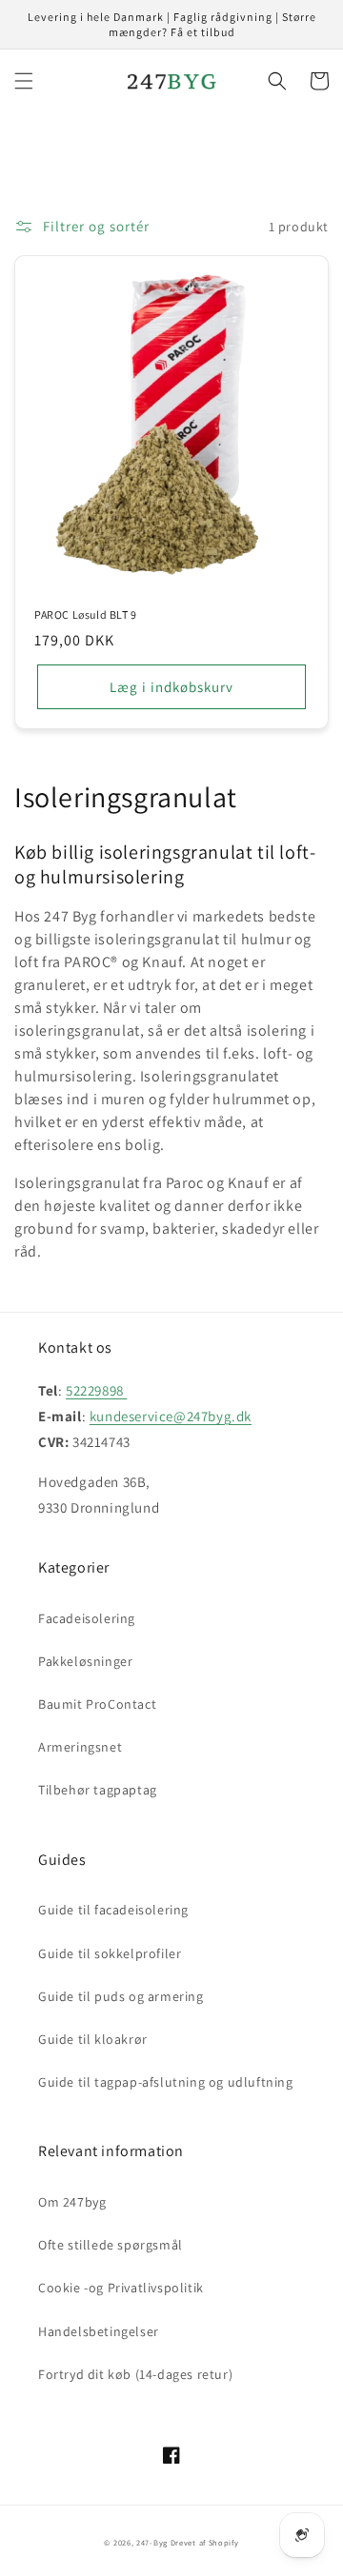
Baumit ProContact (97, 1704)
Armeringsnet (80, 1747)
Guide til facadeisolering (113, 1910)
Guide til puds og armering (121, 1996)
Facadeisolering (87, 1618)
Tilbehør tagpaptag (98, 1790)
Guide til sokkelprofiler (110, 1953)
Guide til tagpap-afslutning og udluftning (166, 2082)
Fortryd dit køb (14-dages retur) (135, 2374)
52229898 (96, 1390)
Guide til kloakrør (93, 2039)
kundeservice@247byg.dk (171, 1416)
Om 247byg (72, 2202)
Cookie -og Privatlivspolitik (121, 2288)
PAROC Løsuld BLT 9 (86, 614)
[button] (24, 81)
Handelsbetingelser (99, 2331)
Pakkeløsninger (85, 1661)
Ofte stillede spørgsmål (111, 2245)
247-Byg (152, 2542)
